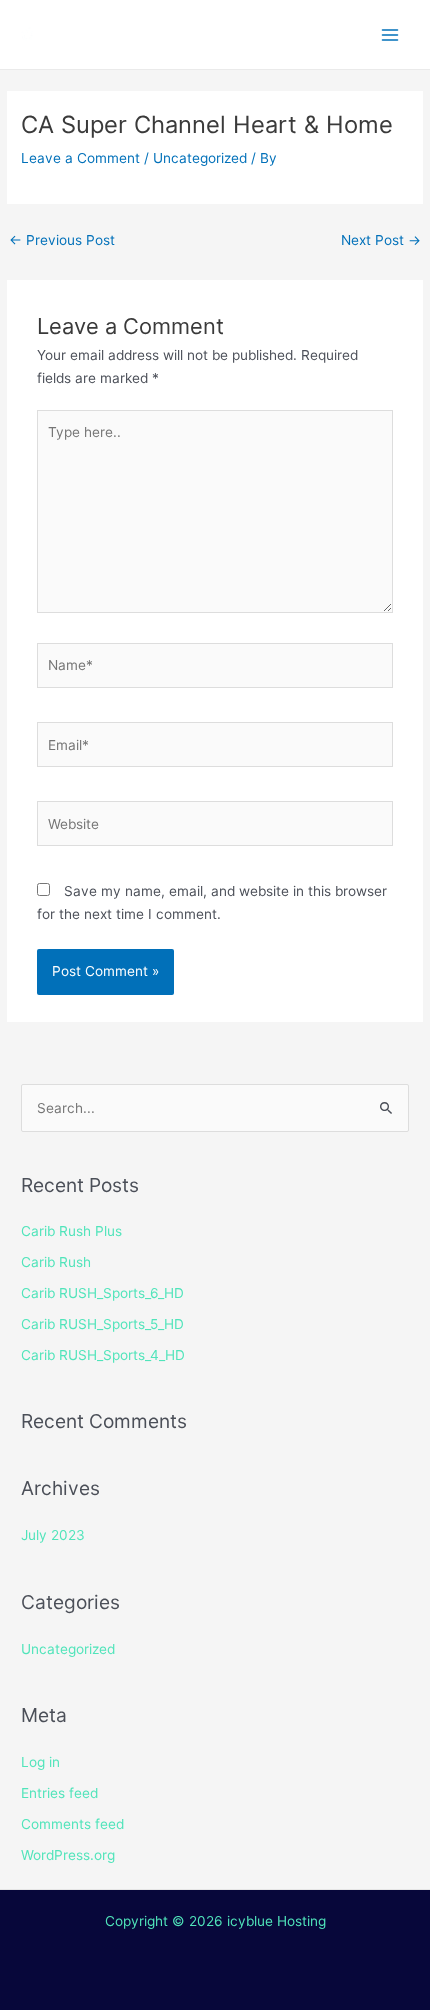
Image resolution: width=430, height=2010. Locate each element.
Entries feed (59, 1793)
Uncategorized (200, 158)
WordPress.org (68, 1855)
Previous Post (62, 240)
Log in (40, 1762)
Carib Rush (56, 1262)
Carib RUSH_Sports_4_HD (103, 1355)
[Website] (215, 828)
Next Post (381, 240)
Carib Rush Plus (71, 1231)
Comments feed (72, 1824)
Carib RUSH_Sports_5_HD (102, 1324)
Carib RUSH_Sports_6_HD (102, 1293)
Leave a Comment (80, 158)
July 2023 (53, 1535)
